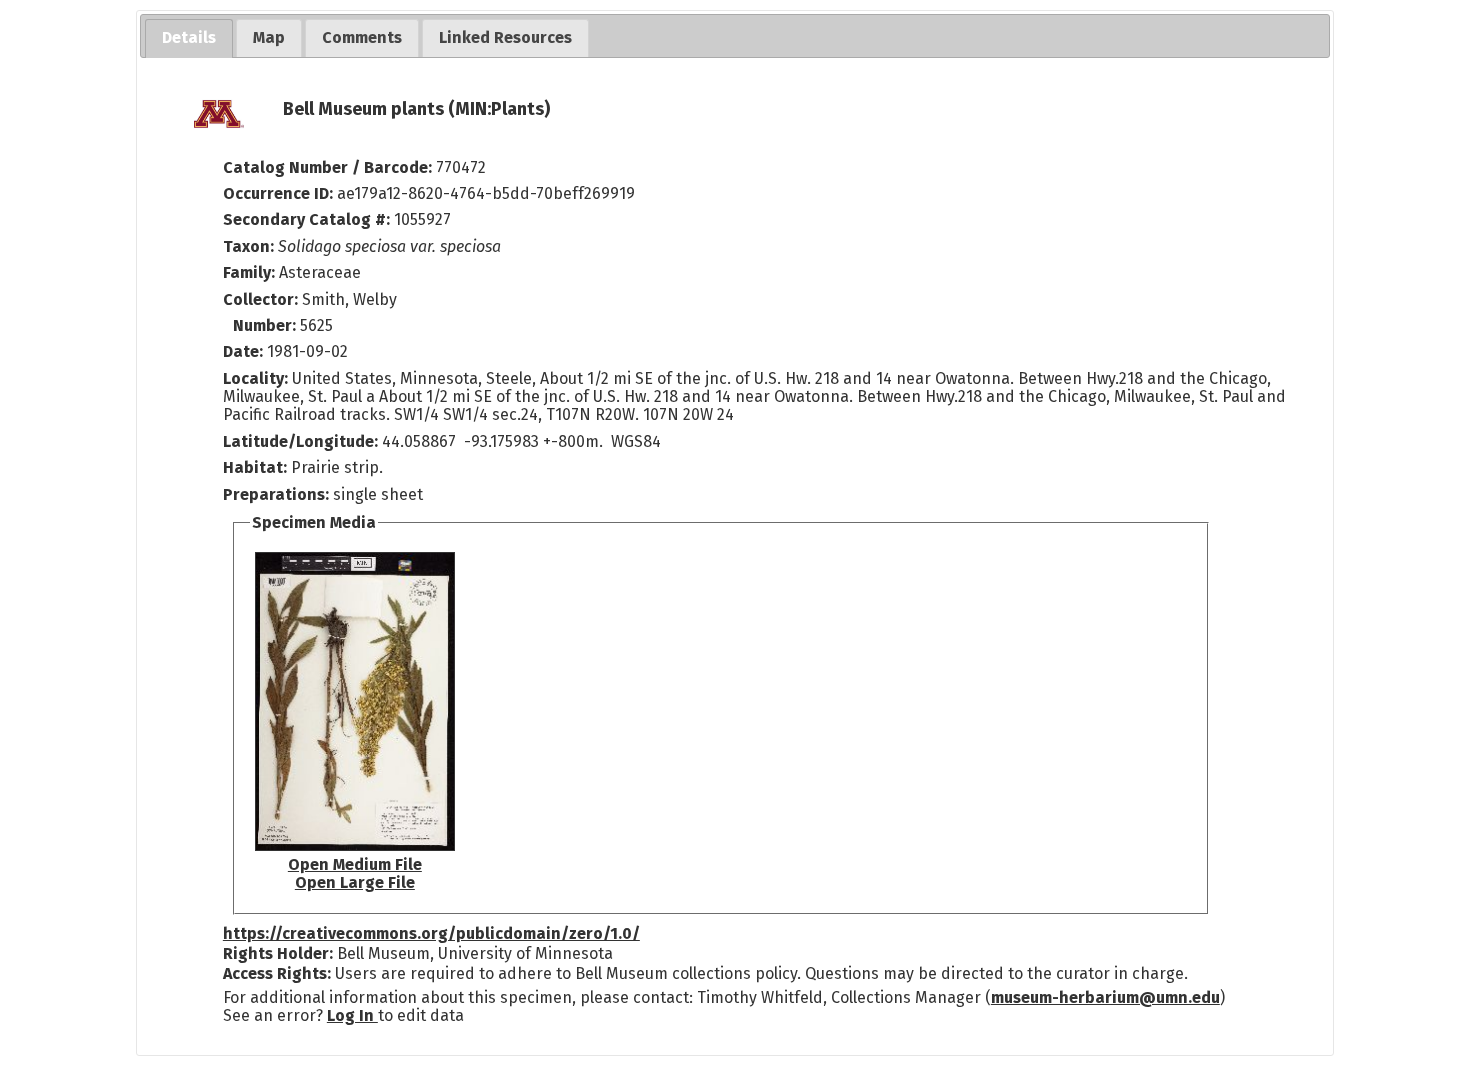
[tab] (189, 38)
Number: (266, 325)
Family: (249, 272)
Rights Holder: (278, 953)
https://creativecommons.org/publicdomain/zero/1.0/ (431, 933)
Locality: (255, 378)
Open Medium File (355, 864)
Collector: (262, 299)
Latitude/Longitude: (300, 441)
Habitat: (257, 467)
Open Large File (355, 882)
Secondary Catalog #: (306, 219)
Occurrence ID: (280, 193)
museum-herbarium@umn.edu (1105, 997)
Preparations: (276, 494)
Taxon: (248, 246)
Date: (243, 351)
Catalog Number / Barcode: (329, 167)
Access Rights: (277, 973)
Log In (352, 1015)
